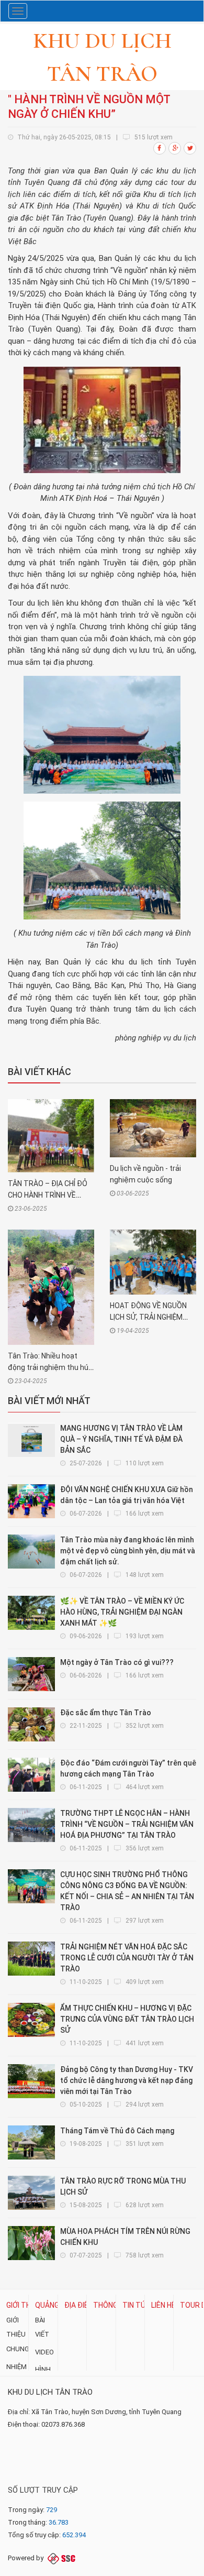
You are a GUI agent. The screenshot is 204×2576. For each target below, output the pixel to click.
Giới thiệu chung (18, 2334)
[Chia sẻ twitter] (190, 148)
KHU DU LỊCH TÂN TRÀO (50, 2392)
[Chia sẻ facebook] (160, 148)
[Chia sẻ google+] (175, 148)
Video (44, 2352)
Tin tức (137, 2305)
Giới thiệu (24, 2305)
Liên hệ (163, 2305)
